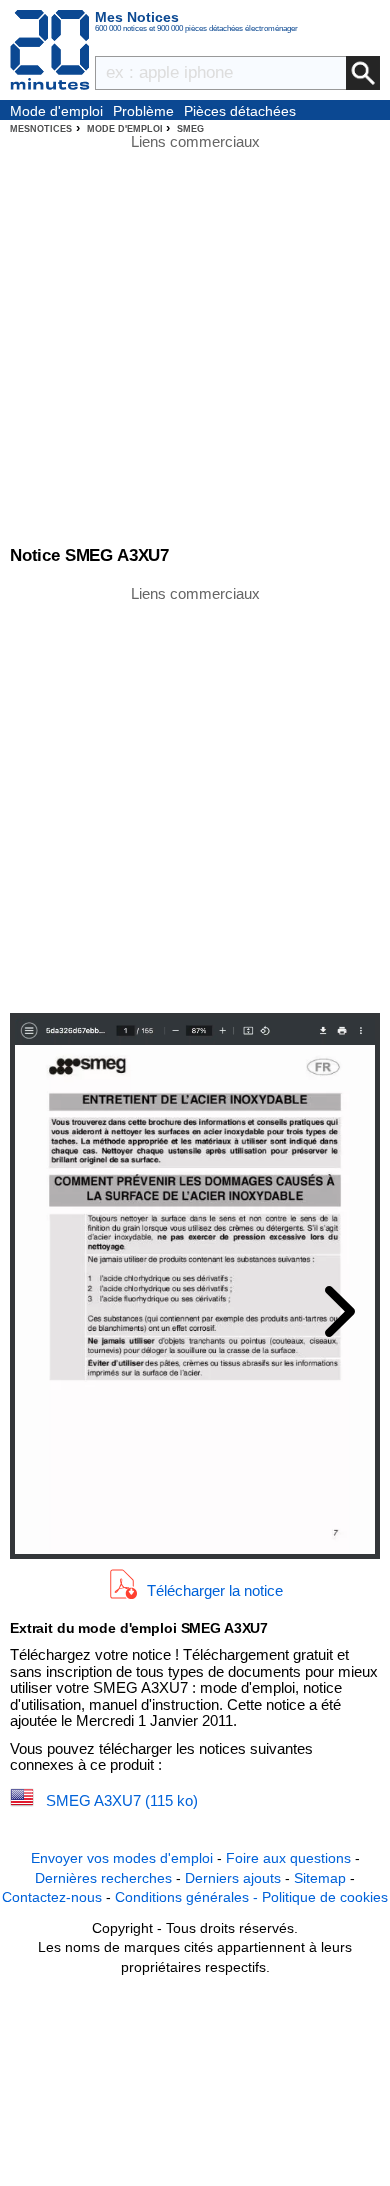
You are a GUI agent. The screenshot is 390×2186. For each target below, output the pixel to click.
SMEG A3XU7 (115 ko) (122, 1800)
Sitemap (320, 1878)
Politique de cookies (325, 1897)
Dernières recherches (103, 1878)
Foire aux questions (288, 1858)
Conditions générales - (188, 1897)
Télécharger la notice (215, 1590)
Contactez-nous (52, 1897)
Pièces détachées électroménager (240, 112)
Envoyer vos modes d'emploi (122, 1858)
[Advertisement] (195, 798)
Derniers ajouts (233, 1878)
